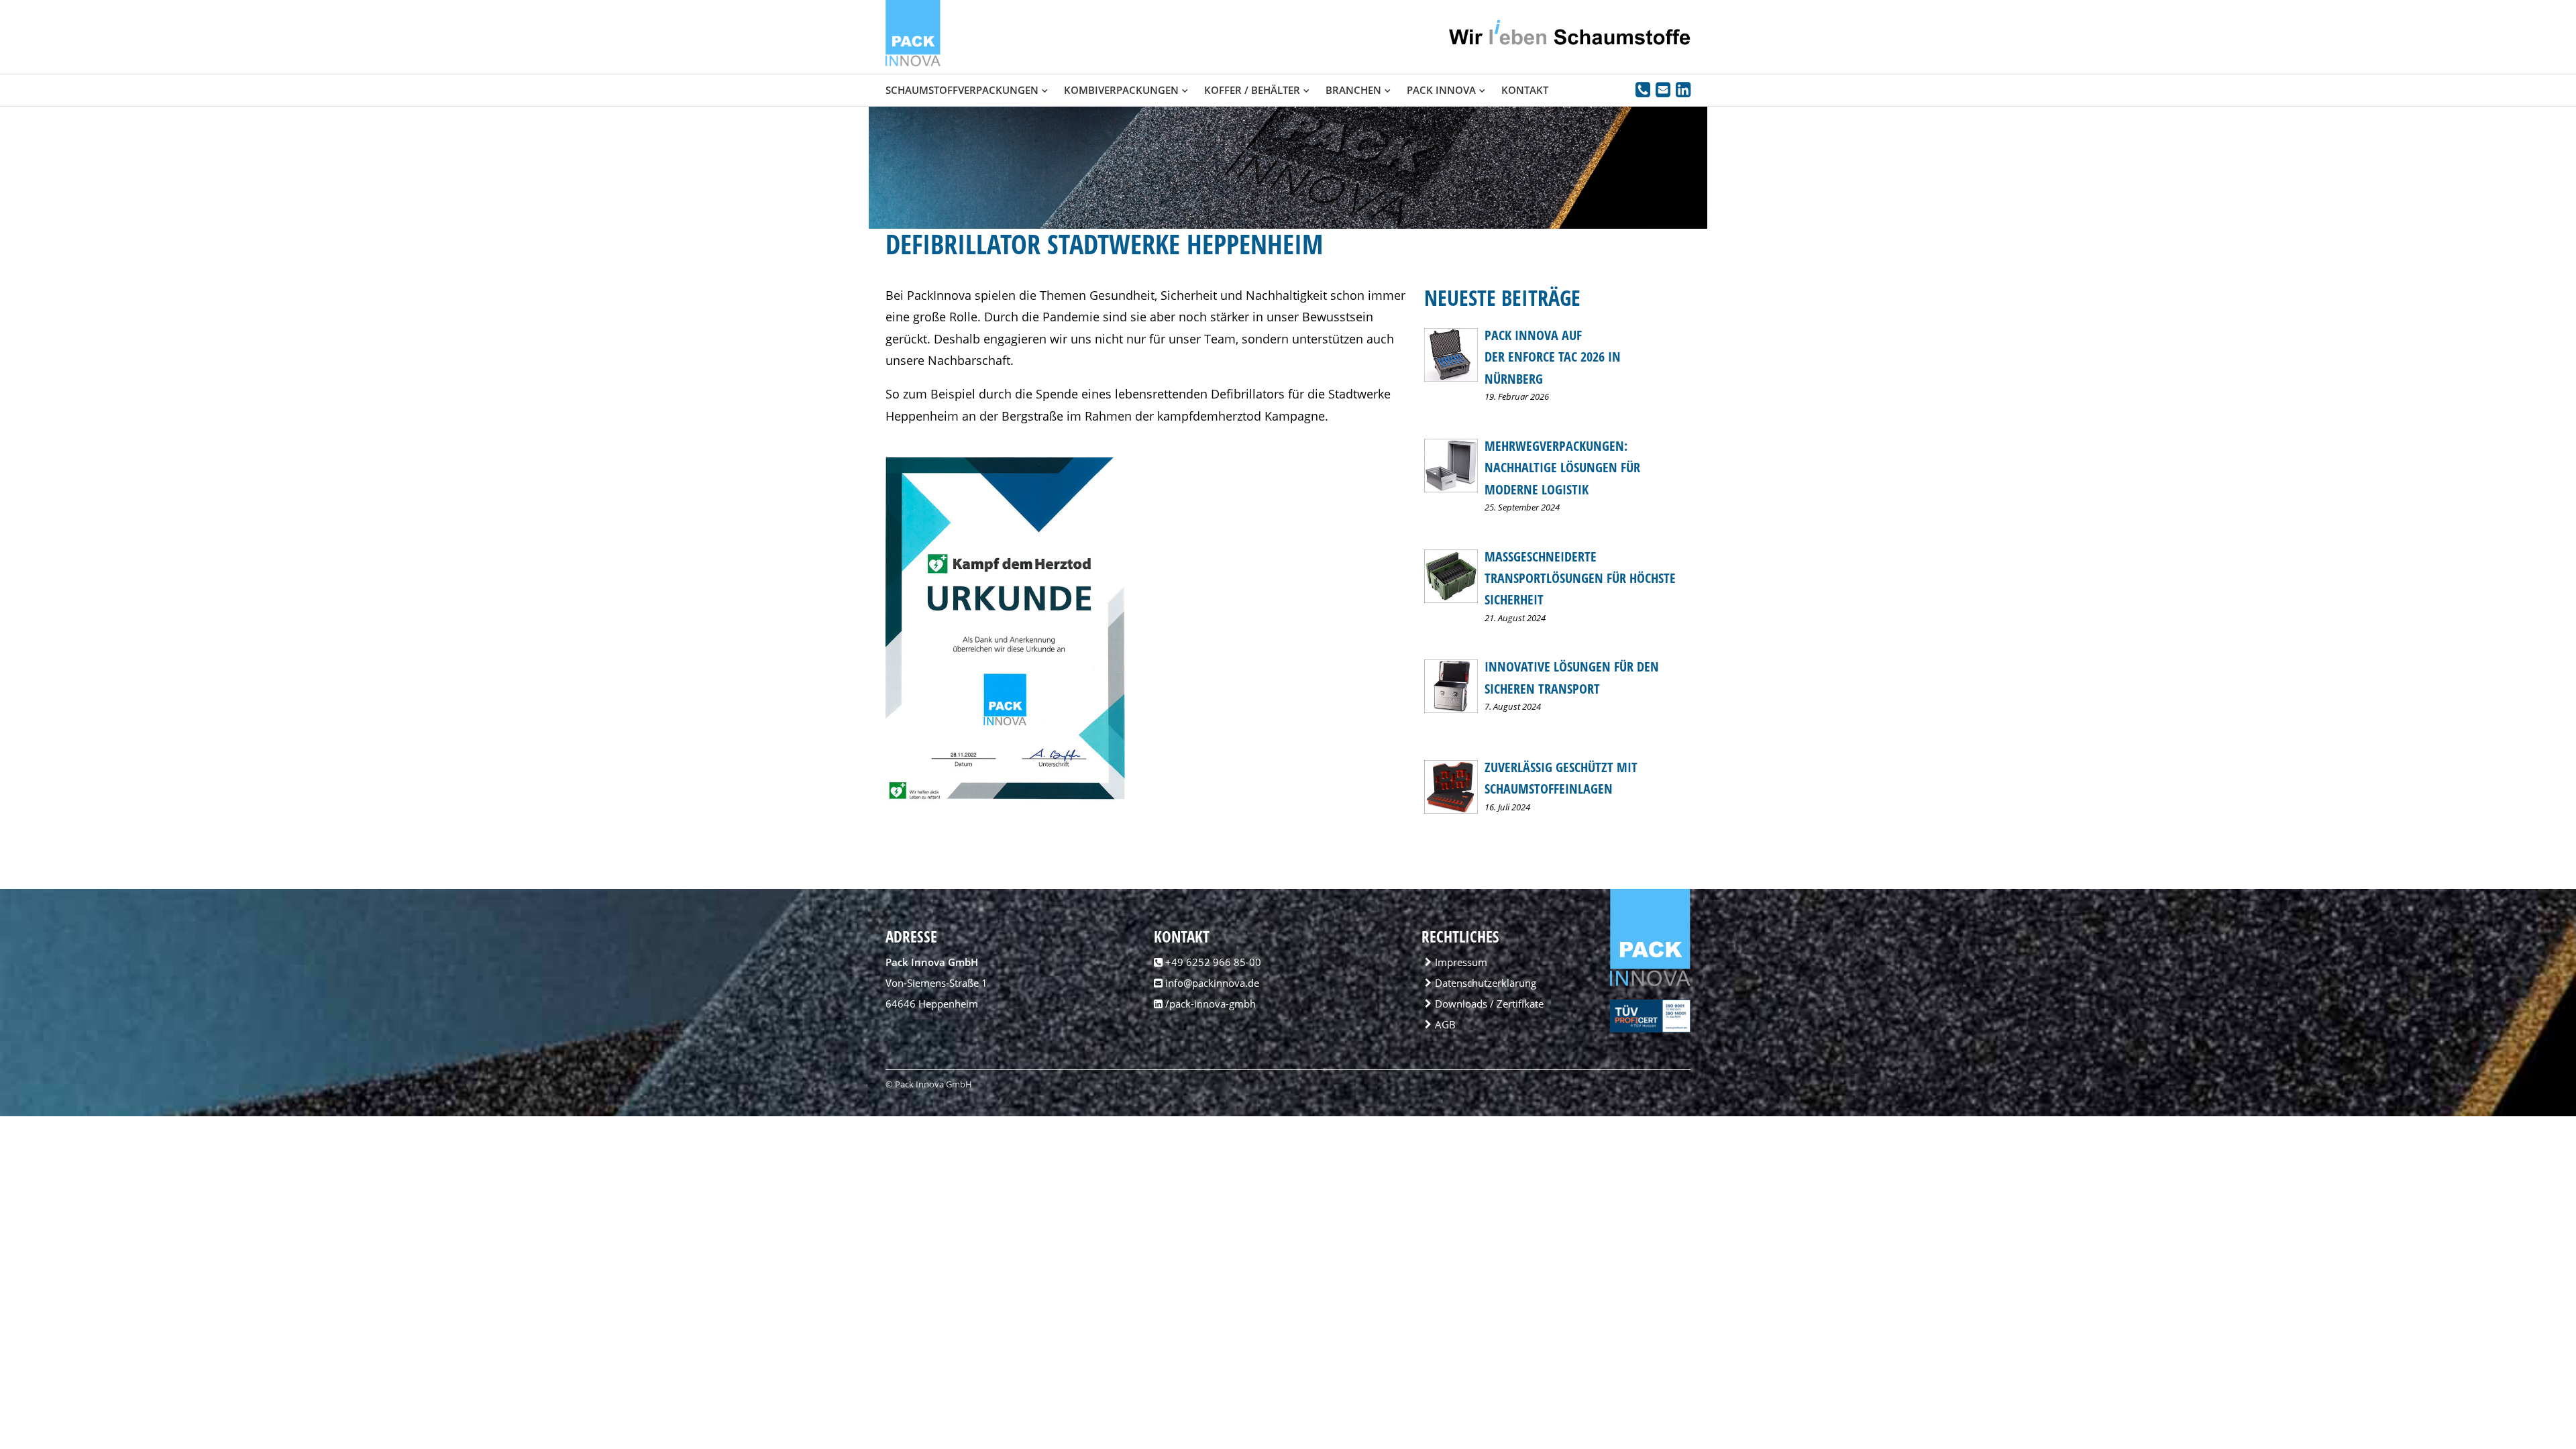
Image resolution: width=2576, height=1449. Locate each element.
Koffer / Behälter (1252, 90)
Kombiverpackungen (1121, 90)
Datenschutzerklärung (1486, 983)
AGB (1445, 1024)
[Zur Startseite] (913, 63)
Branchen (1353, 90)
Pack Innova (1441, 90)
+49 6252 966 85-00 (1213, 962)
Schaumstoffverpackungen (962, 90)
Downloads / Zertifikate (1489, 1004)
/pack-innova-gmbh (1209, 1004)
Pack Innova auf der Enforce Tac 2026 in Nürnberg (1553, 357)
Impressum (1461, 962)
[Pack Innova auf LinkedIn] (1683, 92)
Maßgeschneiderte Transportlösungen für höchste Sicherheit (1580, 578)
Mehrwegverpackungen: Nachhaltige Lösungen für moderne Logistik (1562, 468)
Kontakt (1525, 90)
